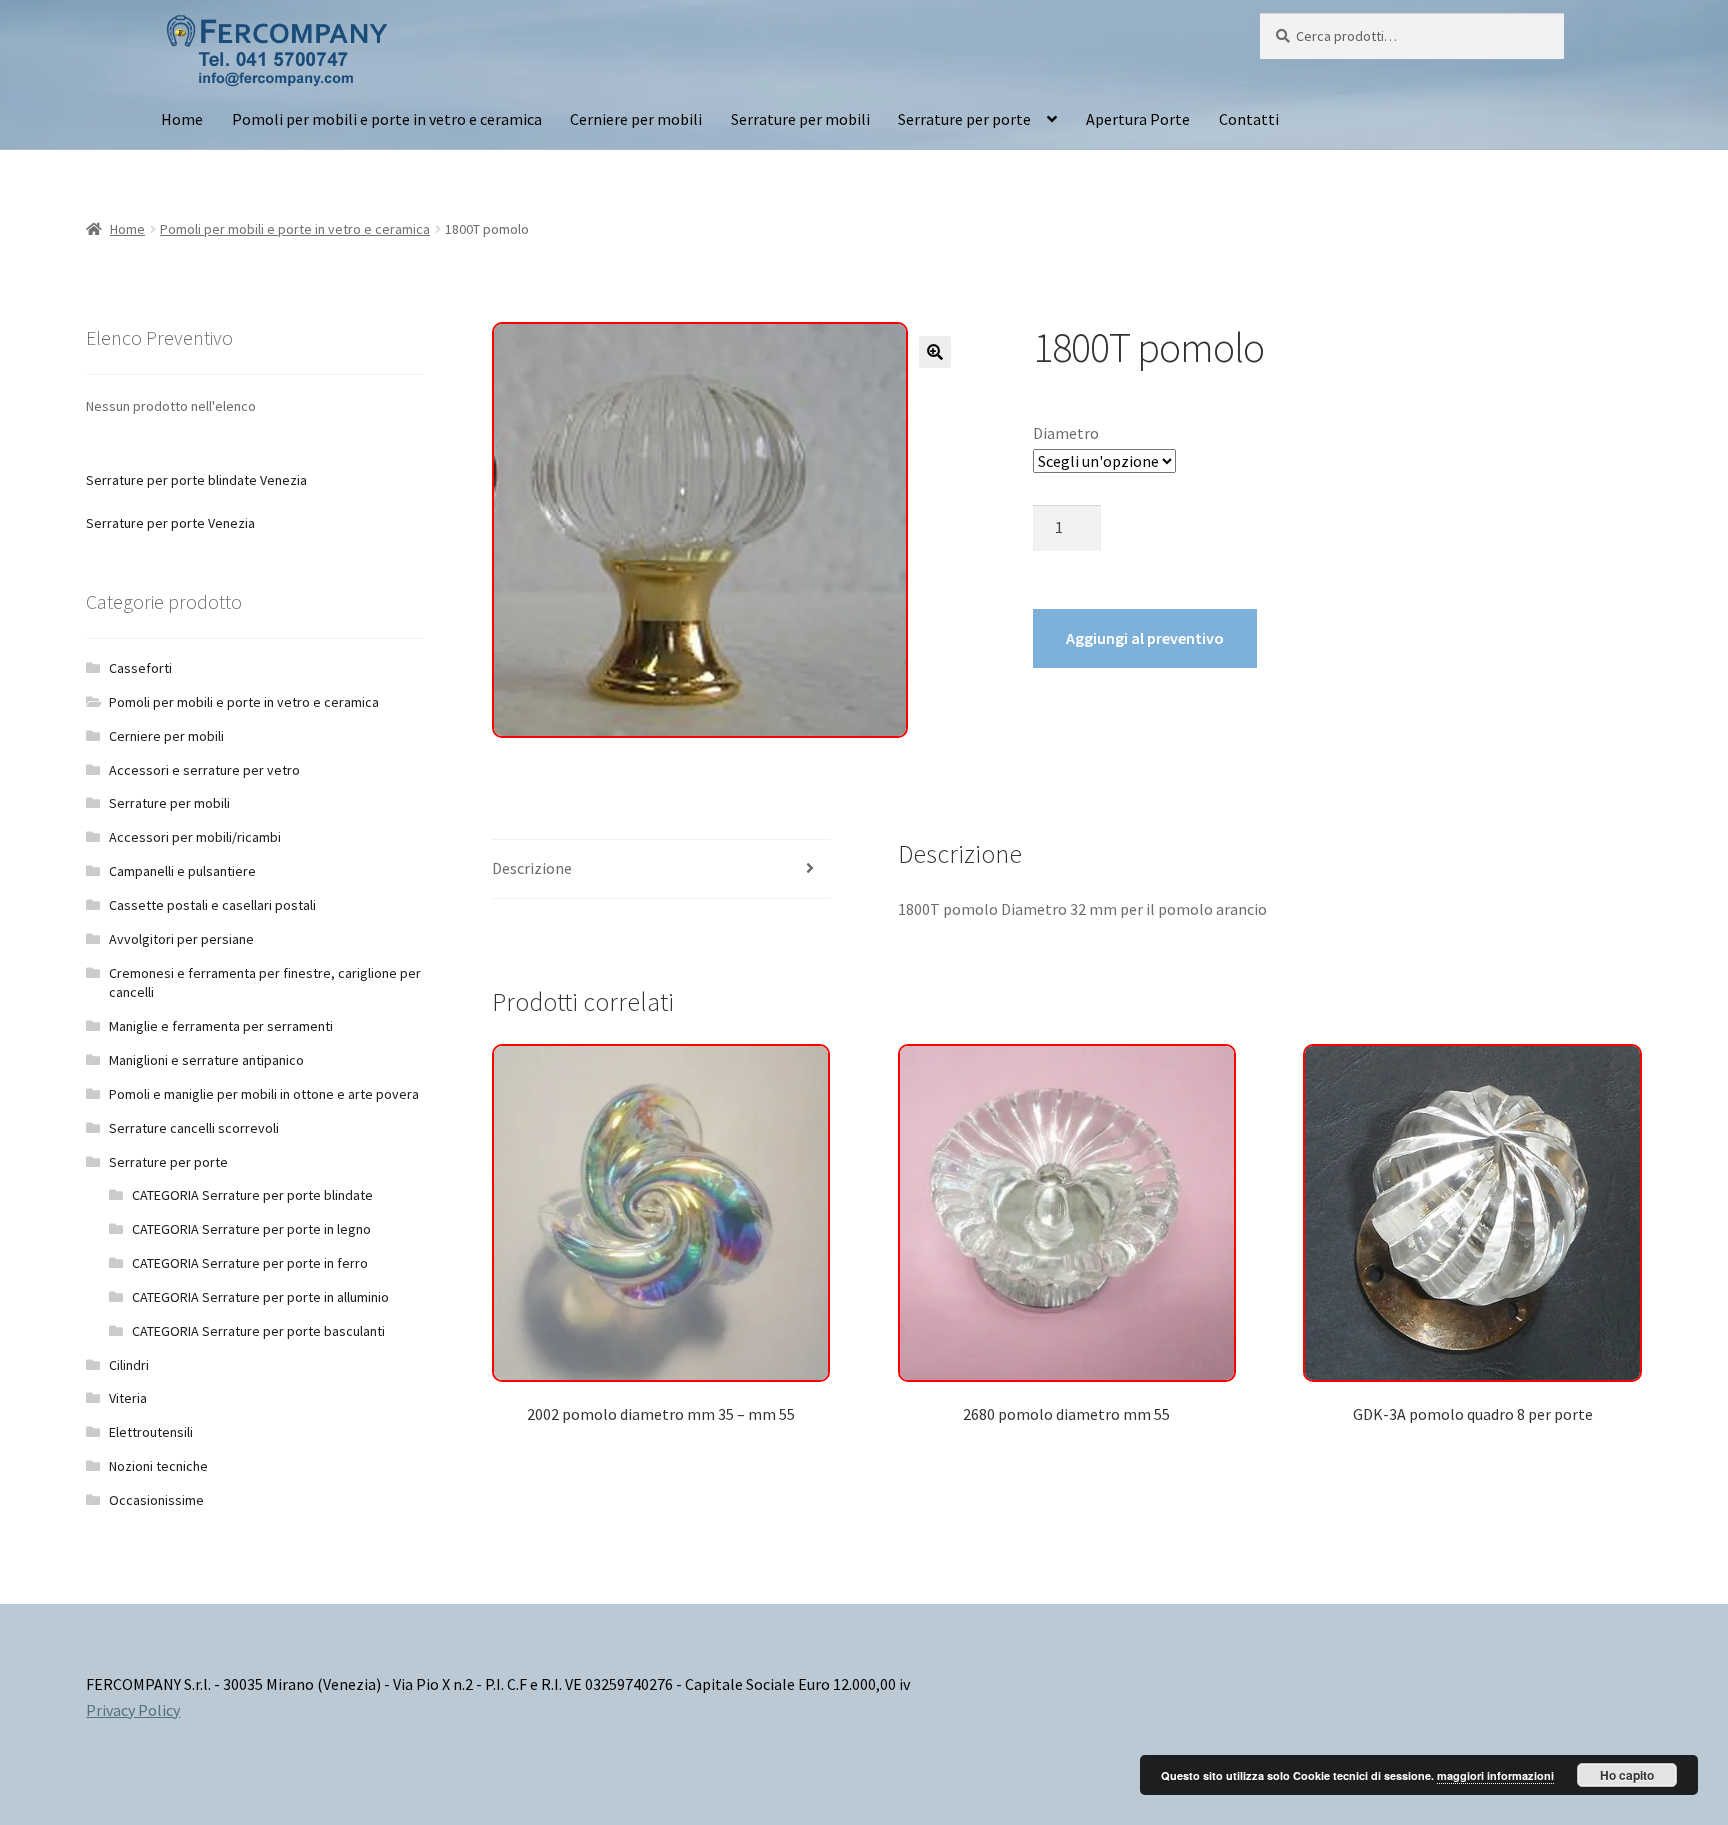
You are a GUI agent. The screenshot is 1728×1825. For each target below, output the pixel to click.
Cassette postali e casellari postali (212, 905)
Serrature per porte (964, 119)
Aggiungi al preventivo (1145, 638)
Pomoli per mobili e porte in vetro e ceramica (387, 119)
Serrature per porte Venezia (170, 523)
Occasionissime (156, 1500)
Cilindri (129, 1365)
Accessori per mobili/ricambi (195, 837)
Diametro (1066, 433)
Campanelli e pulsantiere (182, 871)
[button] (935, 352)
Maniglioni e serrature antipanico (206, 1060)
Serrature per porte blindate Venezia (196, 480)
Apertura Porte (1138, 119)
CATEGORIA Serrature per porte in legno (251, 1229)
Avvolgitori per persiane (181, 939)
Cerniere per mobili (636, 119)
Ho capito (1627, 1775)
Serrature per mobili (800, 119)
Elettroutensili (151, 1432)
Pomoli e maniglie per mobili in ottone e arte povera (264, 1094)
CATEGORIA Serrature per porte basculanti (258, 1331)
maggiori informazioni (1495, 1775)
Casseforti (140, 668)
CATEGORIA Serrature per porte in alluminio (260, 1297)
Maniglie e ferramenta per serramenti (221, 1026)
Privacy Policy (133, 1710)
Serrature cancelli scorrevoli (194, 1128)
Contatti (1249, 119)
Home (182, 119)
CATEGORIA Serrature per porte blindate (252, 1195)
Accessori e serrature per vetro (204, 770)
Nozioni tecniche (158, 1466)
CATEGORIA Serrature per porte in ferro (250, 1263)
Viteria (128, 1398)
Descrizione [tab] (532, 868)
